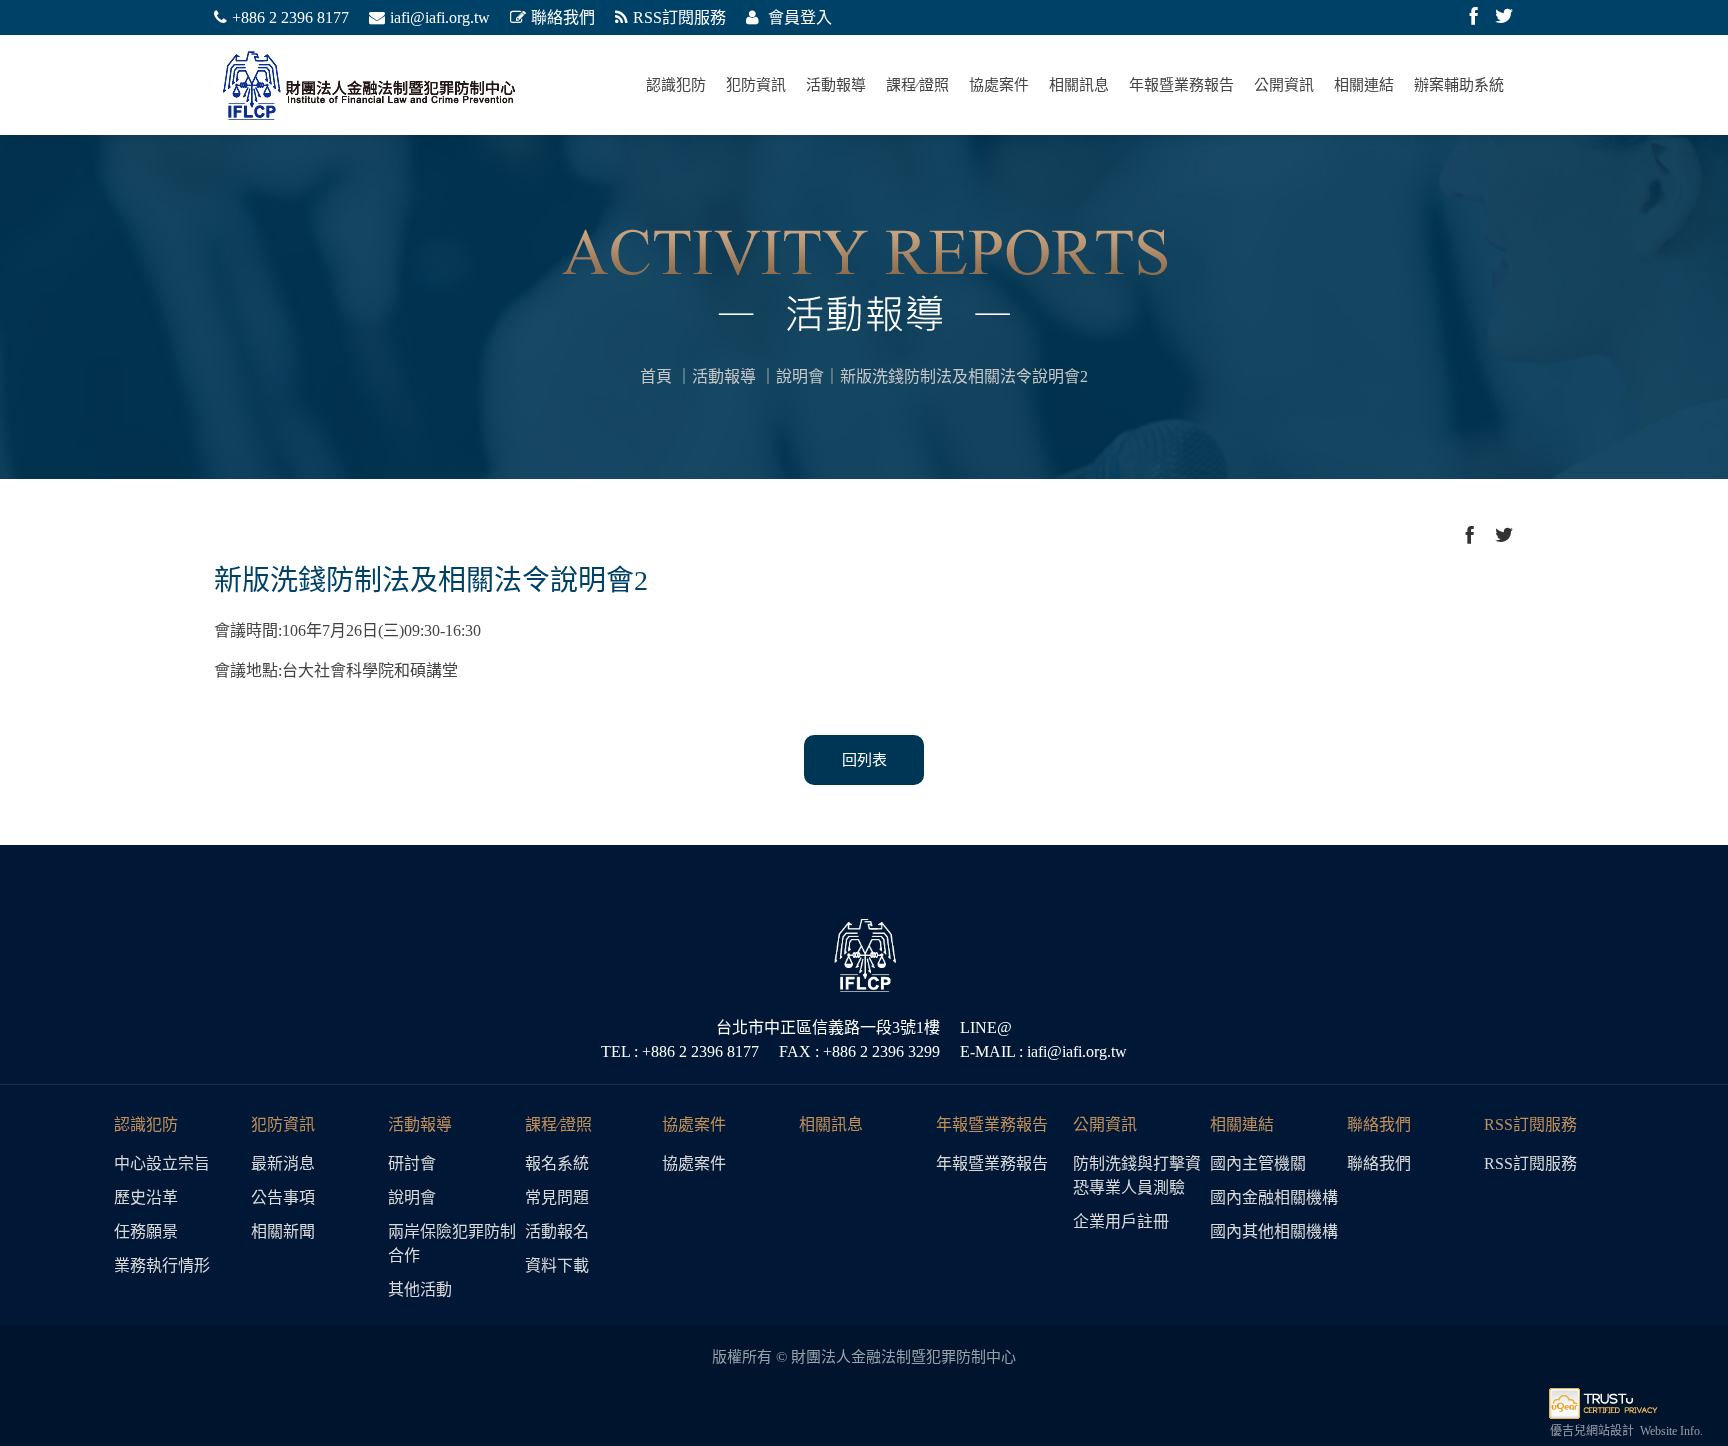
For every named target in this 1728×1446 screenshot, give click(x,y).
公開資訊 (1284, 85)
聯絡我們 (563, 17)
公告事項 (283, 1197)
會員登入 (798, 17)
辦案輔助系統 (1459, 85)
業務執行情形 (162, 1265)
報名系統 (557, 1163)
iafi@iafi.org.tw (440, 17)
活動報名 (557, 1231)
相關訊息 (1079, 85)
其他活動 (420, 1289)
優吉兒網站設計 (1592, 1431)
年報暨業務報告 (1181, 85)
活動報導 (836, 85)
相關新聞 (283, 1231)
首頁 (656, 376)
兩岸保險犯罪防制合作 (452, 1243)
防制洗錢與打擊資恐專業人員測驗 (1137, 1175)
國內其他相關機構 (1274, 1231)
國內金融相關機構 (1274, 1197)
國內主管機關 (1258, 1163)
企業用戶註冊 (1121, 1221)
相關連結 (1364, 85)
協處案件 (999, 85)
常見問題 (557, 1197)
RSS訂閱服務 (679, 17)
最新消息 (283, 1163)
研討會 (412, 1163)
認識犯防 (676, 85)
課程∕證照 (917, 85)
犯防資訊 (756, 85)
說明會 (800, 376)
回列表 (864, 760)
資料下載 (557, 1265)
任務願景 (146, 1231)
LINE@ (986, 1027)
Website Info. (1671, 1431)
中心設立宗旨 (162, 1163)
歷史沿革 (146, 1197)
